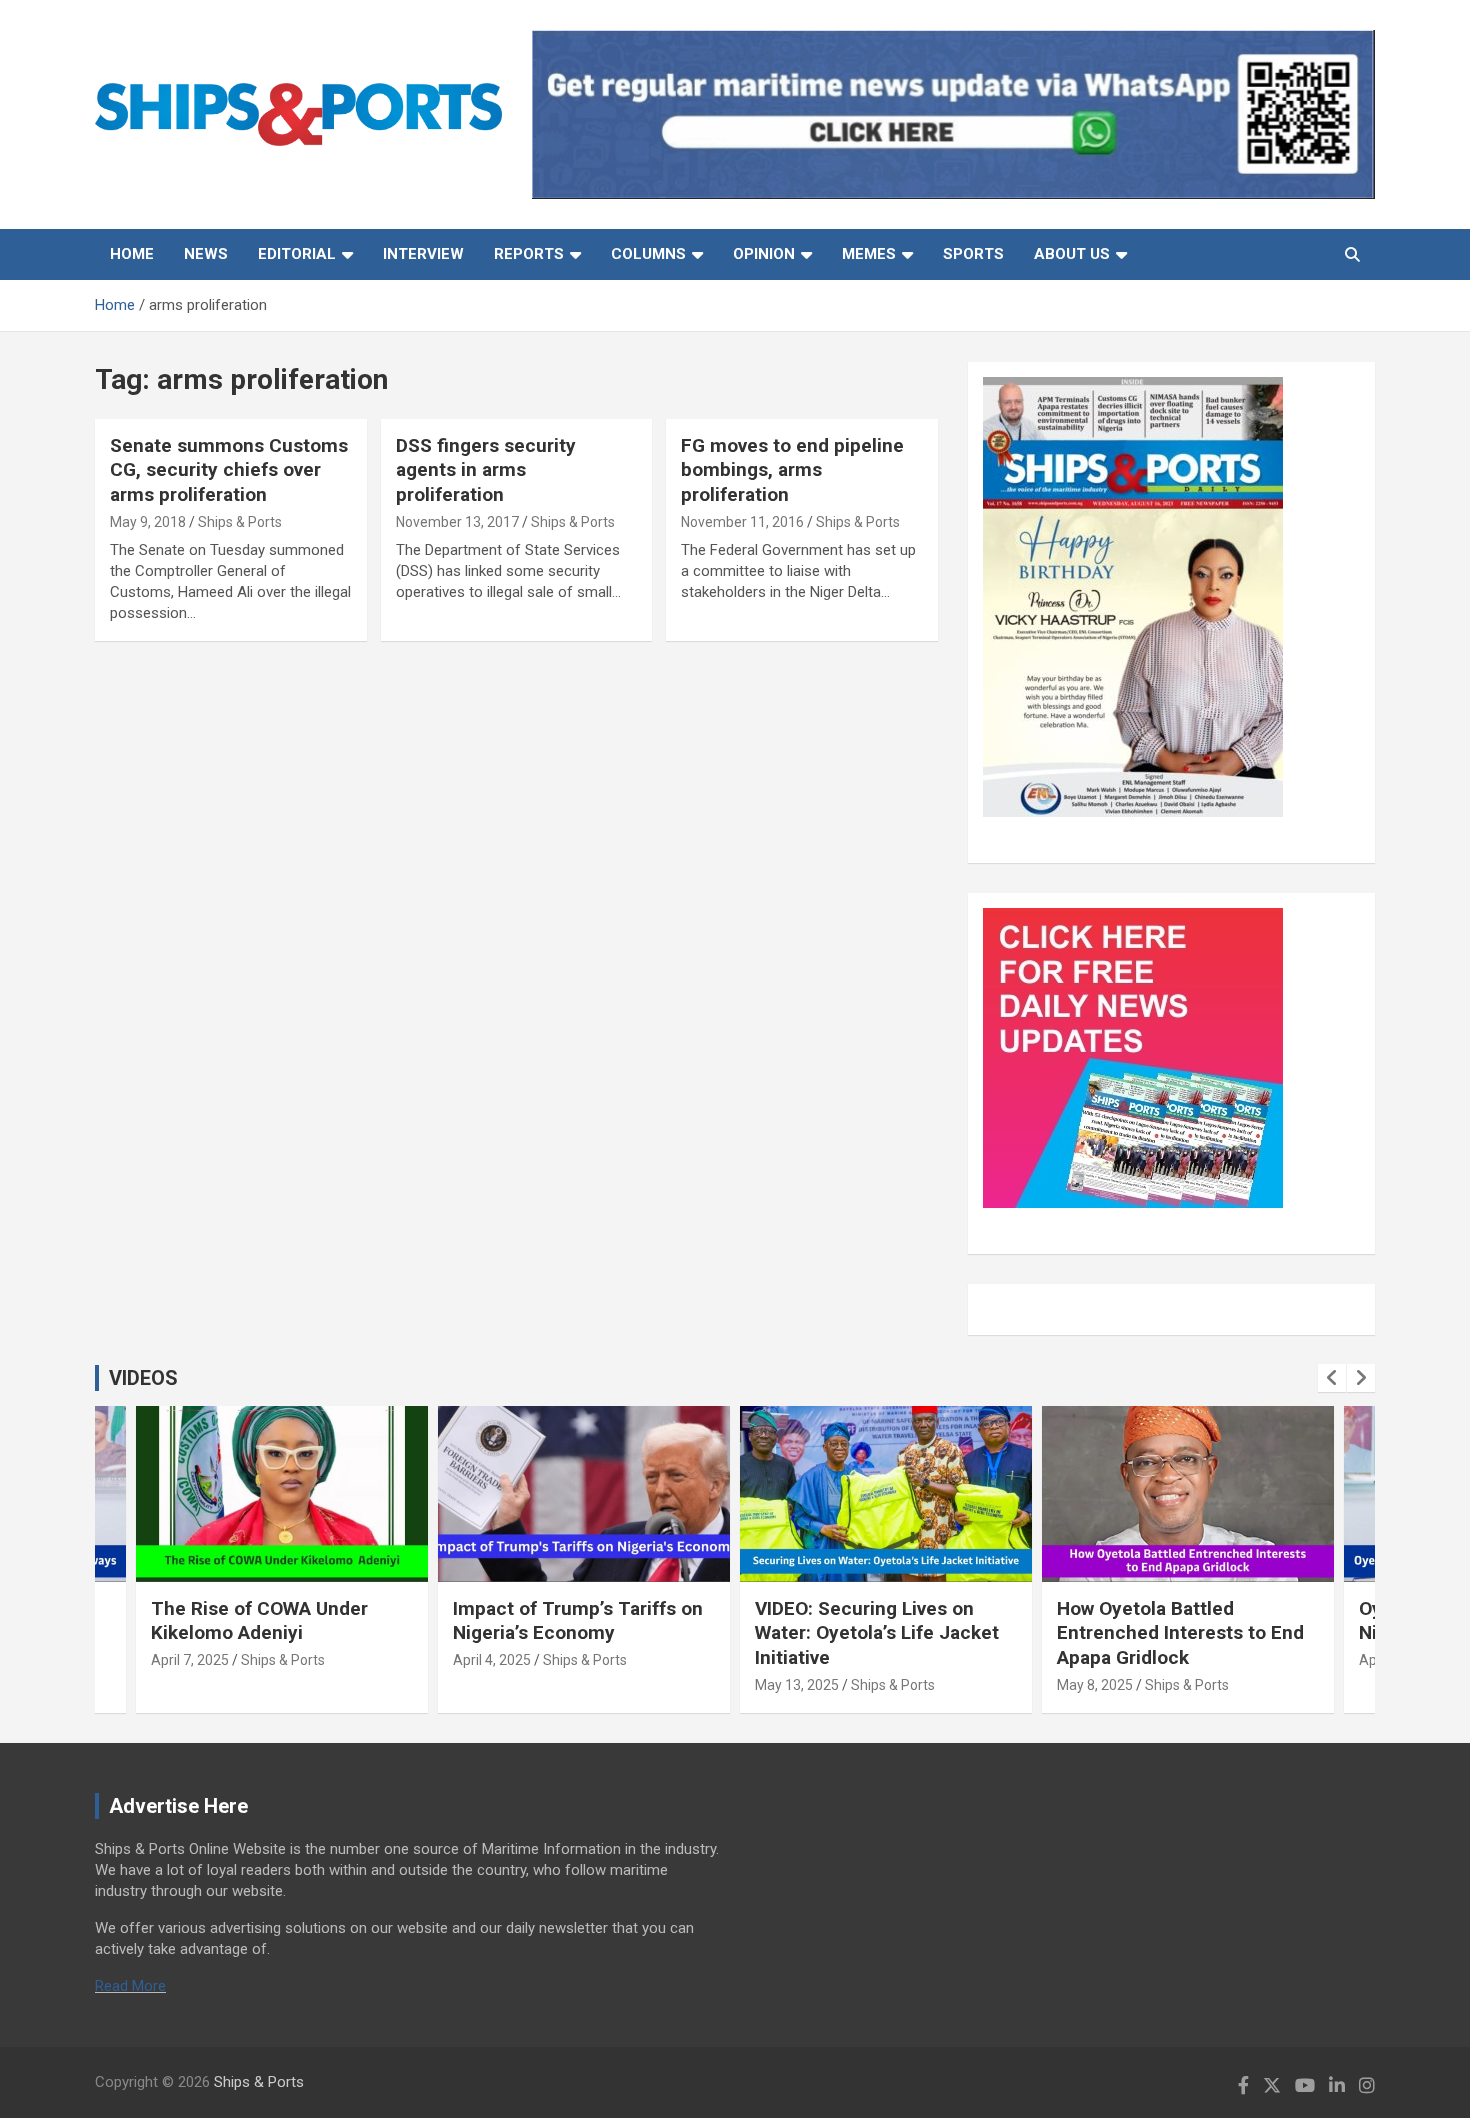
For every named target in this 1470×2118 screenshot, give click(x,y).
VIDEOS (143, 1378)
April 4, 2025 (492, 1660)
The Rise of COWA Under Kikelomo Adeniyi (259, 1621)
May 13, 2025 (797, 1685)
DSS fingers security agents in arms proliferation (486, 470)
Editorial (297, 254)
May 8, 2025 (1095, 1685)
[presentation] (1332, 1378)
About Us (1072, 254)
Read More (130, 1986)
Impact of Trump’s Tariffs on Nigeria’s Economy (578, 1621)
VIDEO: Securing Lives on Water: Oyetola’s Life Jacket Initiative (877, 1633)
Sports (973, 254)
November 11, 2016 (742, 522)
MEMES (869, 254)
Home (132, 254)
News (206, 254)
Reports (529, 254)
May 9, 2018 (148, 522)
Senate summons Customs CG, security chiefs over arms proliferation (229, 470)
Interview (423, 254)
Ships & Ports (240, 522)
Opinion (764, 254)
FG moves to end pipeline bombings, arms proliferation (792, 470)
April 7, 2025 (190, 1660)
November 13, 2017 (457, 522)
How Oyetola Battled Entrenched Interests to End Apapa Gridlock (1180, 1633)
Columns (648, 254)
